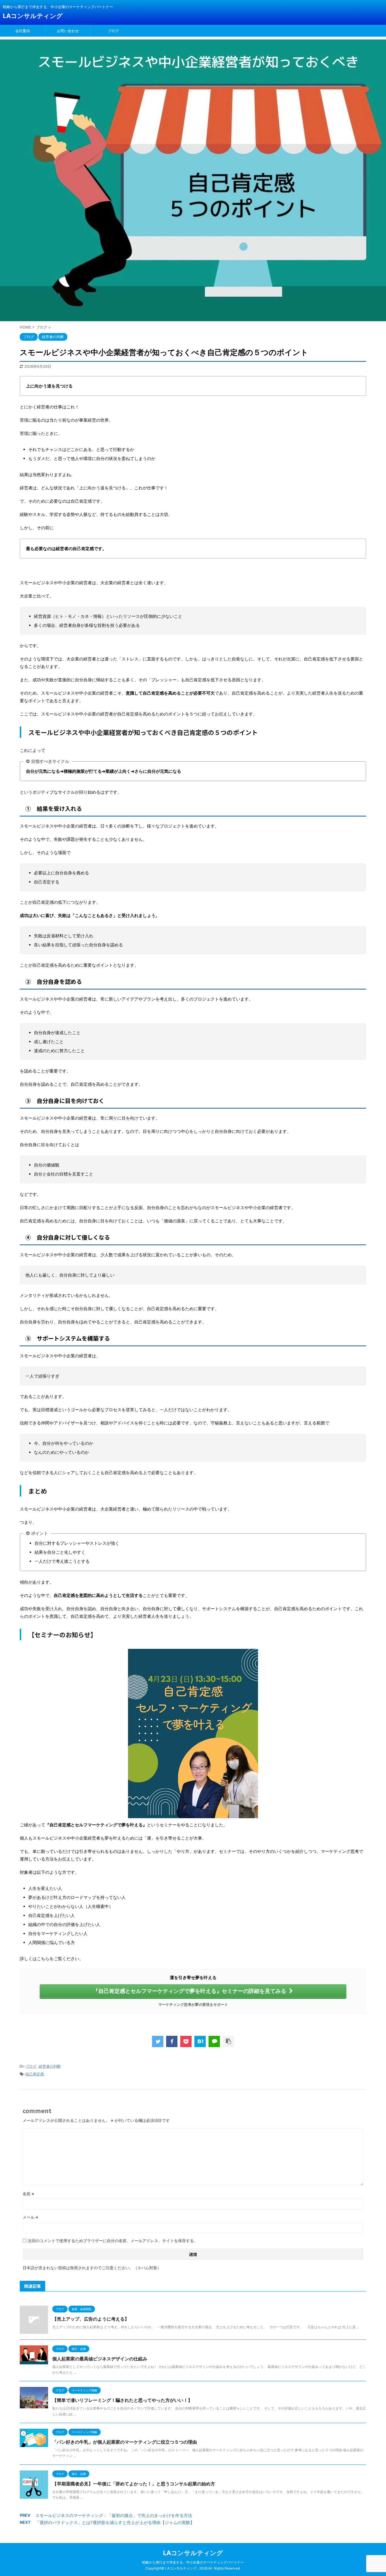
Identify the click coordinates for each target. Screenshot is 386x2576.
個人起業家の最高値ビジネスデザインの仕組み (100, 2359)
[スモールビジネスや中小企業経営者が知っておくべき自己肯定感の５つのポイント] (200, 2041)
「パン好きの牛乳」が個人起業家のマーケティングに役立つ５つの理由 (125, 2442)
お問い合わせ (68, 31)
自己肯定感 (35, 2074)
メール (30, 2217)
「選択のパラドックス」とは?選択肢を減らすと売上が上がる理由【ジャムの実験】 (115, 2523)
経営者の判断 (50, 2066)
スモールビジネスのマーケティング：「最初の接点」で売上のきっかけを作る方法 (114, 2515)
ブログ (113, 31)
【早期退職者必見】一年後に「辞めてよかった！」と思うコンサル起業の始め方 (134, 2484)
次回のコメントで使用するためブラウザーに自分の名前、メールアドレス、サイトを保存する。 (113, 2241)
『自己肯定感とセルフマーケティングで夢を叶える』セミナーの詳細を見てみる (190, 1991)
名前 (28, 2194)
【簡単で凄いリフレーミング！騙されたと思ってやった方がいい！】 (122, 2400)
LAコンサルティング (33, 16)
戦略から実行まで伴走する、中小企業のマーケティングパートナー (193, 2562)
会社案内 (23, 31)
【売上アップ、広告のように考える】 (91, 2319)
